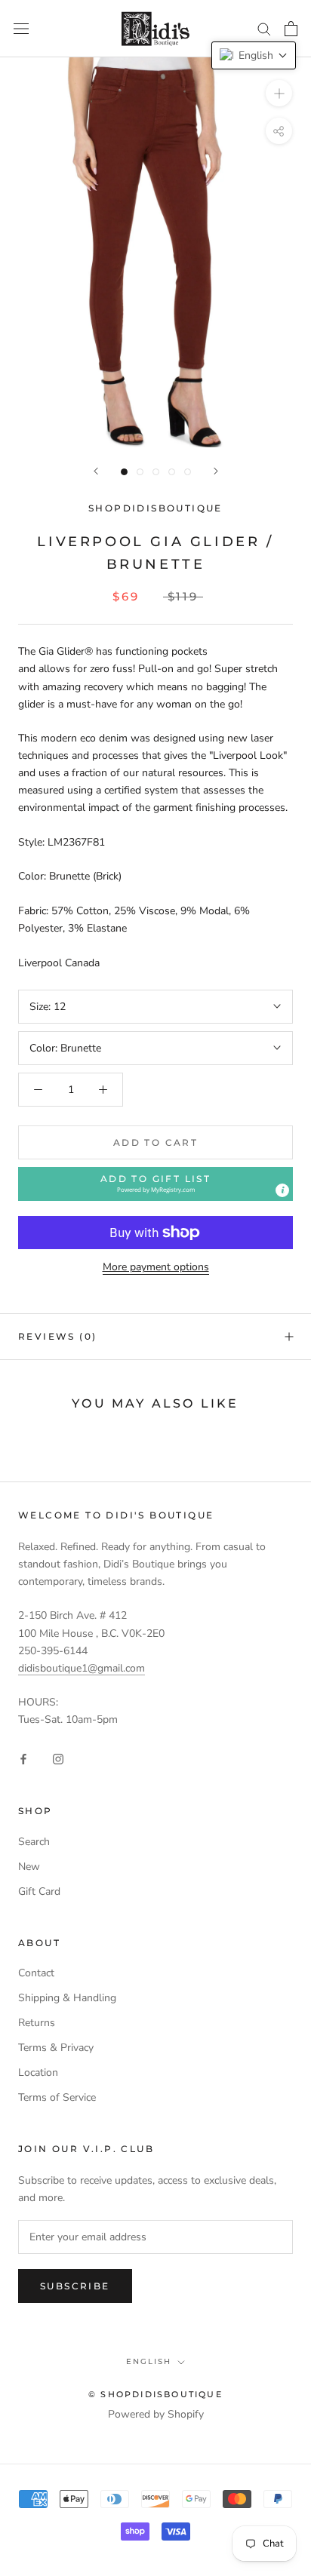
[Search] (264, 28)
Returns (37, 2023)
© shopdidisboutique (155, 2394)
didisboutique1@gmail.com (82, 1668)
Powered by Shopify (156, 2414)
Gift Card (39, 1891)
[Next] (216, 471)
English (149, 2361)
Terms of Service (57, 2097)
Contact (36, 1973)
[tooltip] (282, 1190)
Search (34, 1842)
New (29, 1867)
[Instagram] (58, 1759)
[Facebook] (23, 1759)
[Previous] (96, 471)
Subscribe (75, 2286)
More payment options (156, 1267)
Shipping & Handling (67, 1998)
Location (38, 2072)
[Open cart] (291, 29)
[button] (155, 1184)
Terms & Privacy (56, 2048)
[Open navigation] (21, 29)
